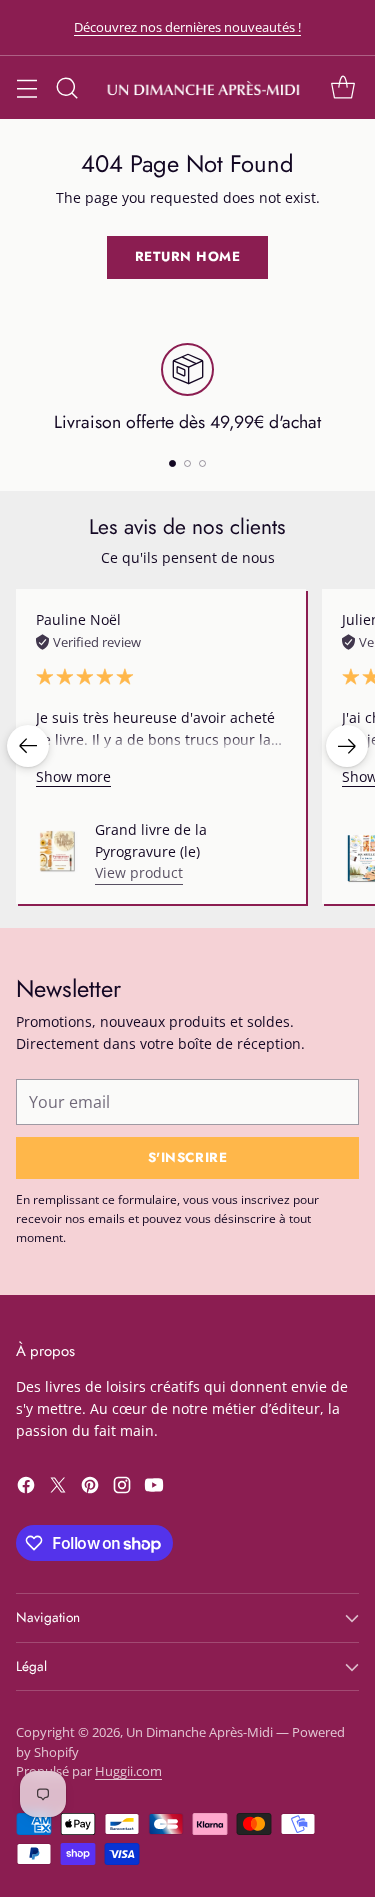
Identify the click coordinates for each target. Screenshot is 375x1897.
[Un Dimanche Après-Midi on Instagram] (122, 1488)
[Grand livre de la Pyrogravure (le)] (57, 851)
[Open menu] (26, 87)
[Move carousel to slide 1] (172, 463)
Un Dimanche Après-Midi (199, 1732)
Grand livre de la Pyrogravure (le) (151, 840)
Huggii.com (128, 1771)
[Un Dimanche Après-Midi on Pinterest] (90, 1488)
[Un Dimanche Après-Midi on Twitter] (58, 1488)
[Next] (347, 746)
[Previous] (28, 746)
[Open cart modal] (342, 87)
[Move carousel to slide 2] (187, 463)
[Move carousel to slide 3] (202, 463)
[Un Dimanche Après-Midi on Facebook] (26, 1488)
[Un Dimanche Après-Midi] (204, 87)
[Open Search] (66, 87)
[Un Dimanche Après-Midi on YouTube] (154, 1488)
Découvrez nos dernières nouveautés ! (187, 27)
